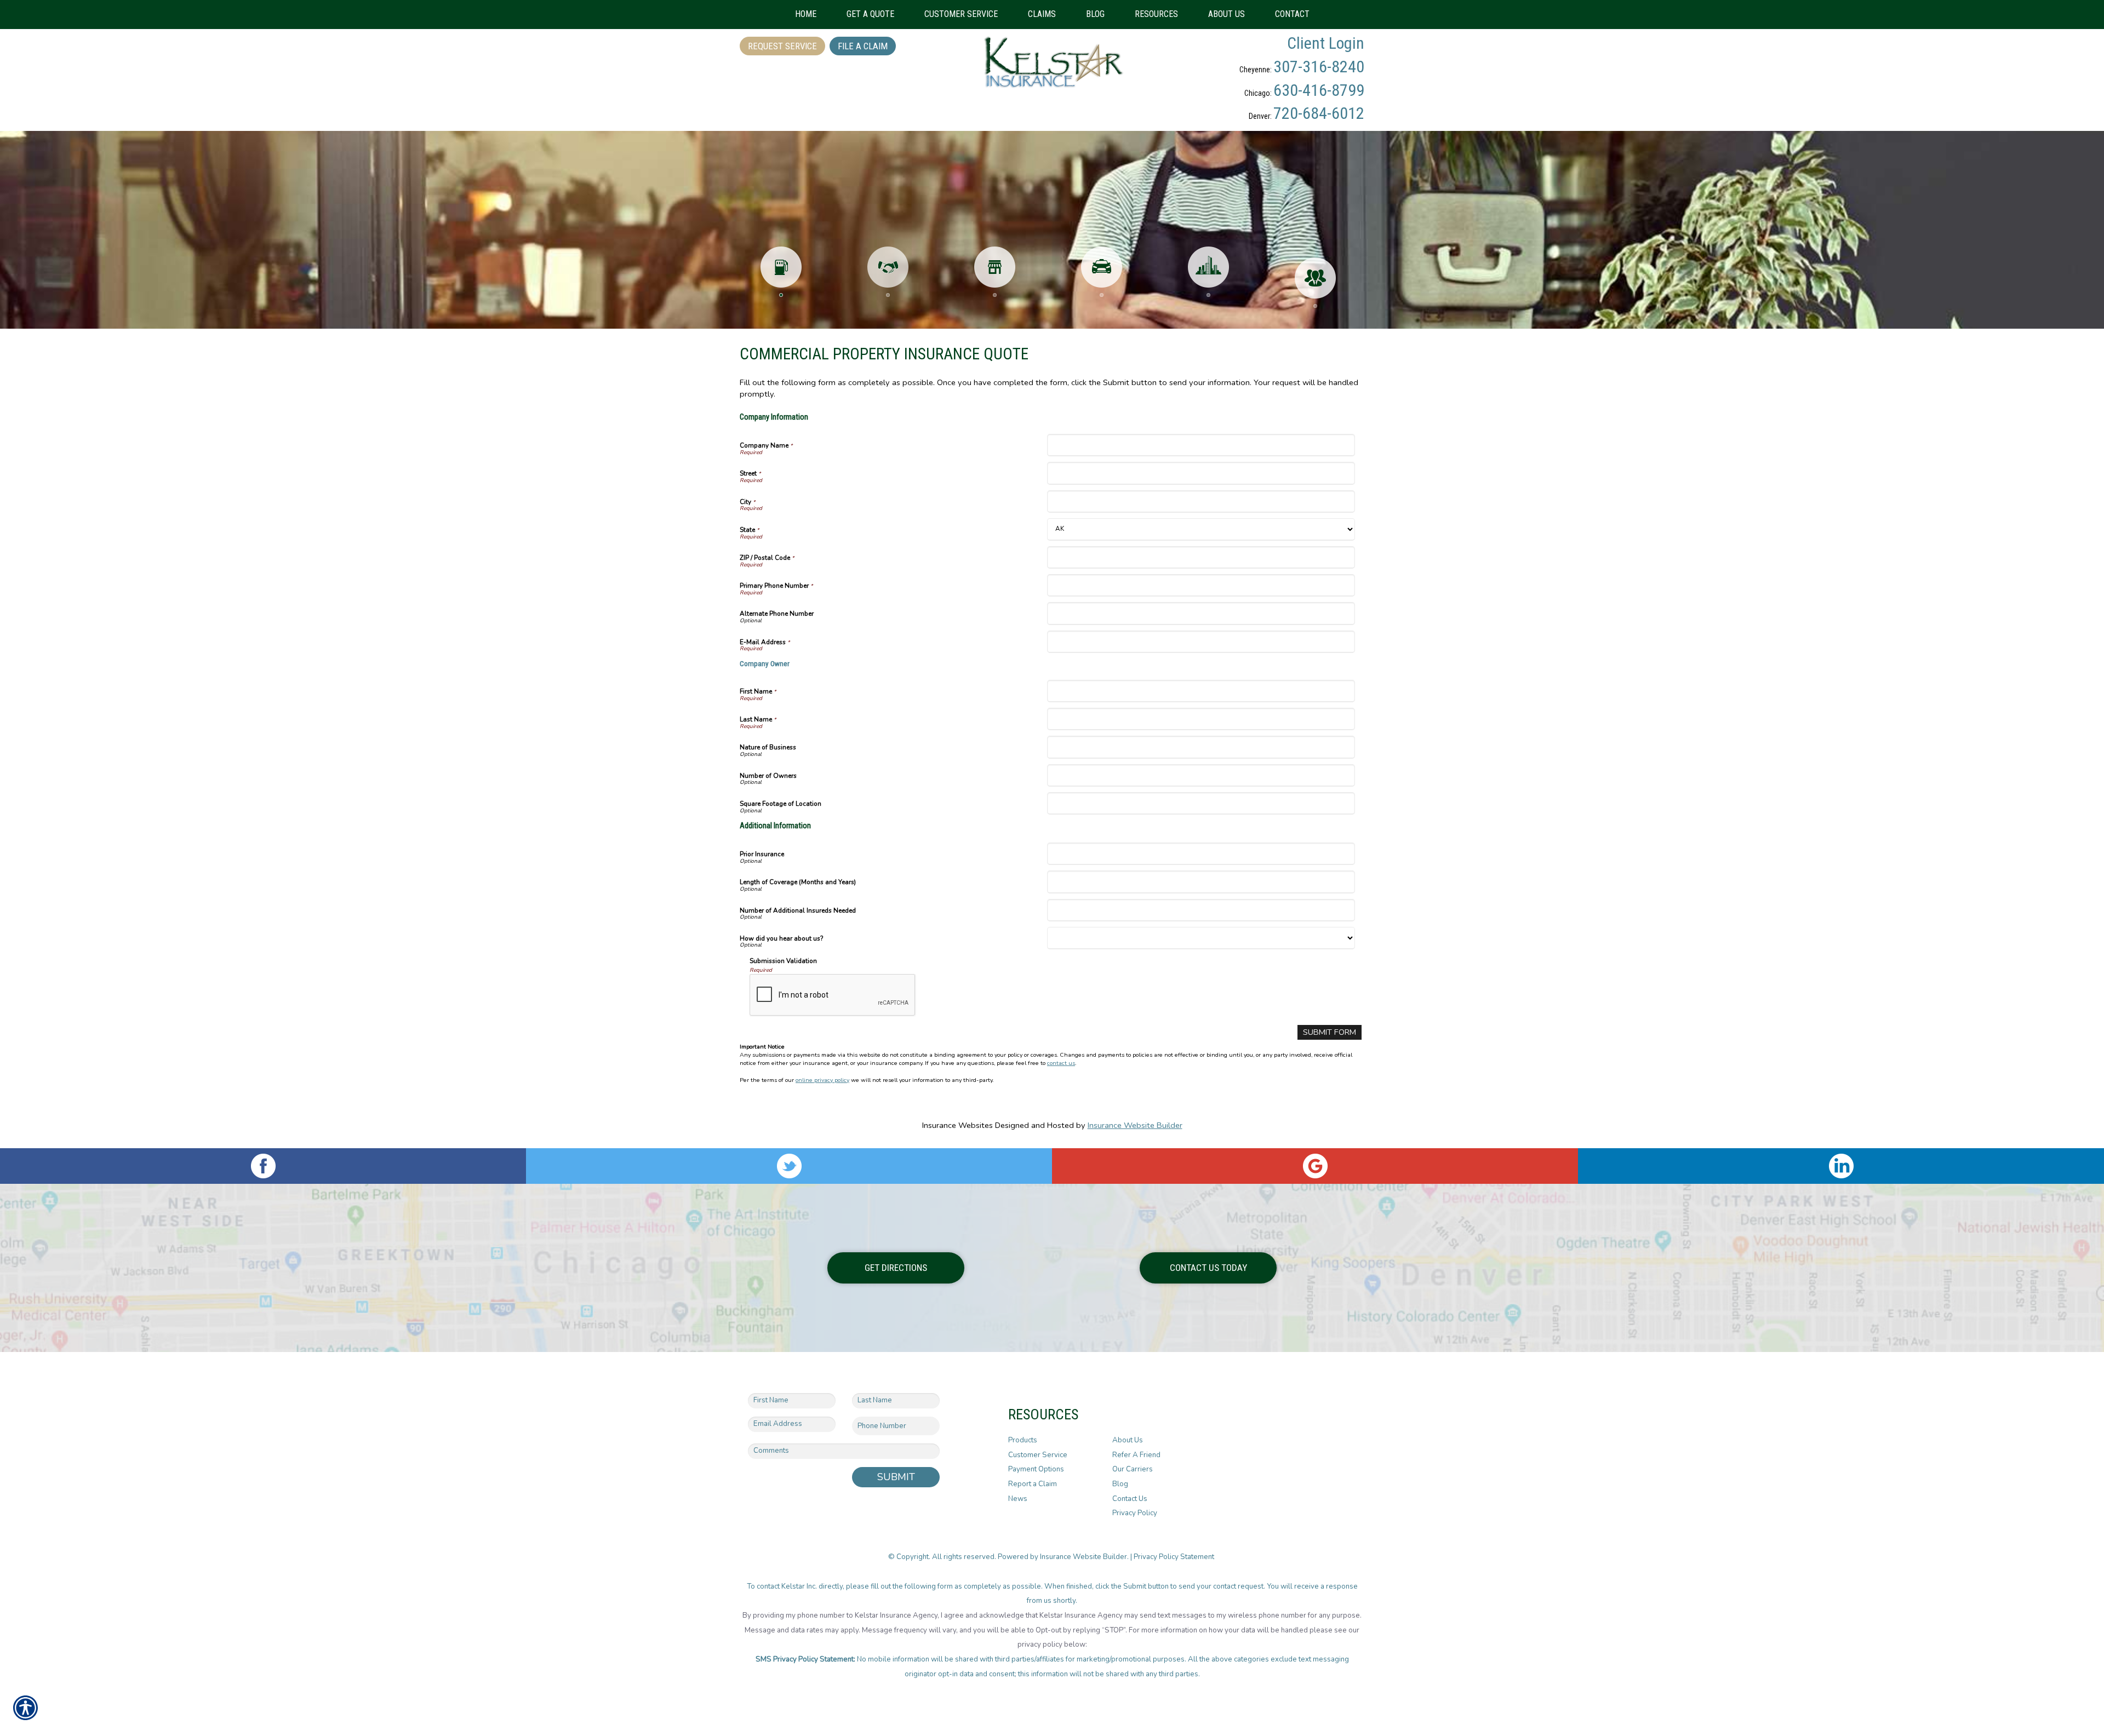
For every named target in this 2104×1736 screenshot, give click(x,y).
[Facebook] (263, 1166)
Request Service (782, 46)
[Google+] (1315, 1166)
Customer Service (1038, 1455)
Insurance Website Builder (1135, 1125)
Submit (896, 1477)
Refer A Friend (1136, 1455)
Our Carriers (1133, 1469)
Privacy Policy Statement (1175, 1557)
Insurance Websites (957, 1125)
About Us (1128, 1440)
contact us (1061, 1063)
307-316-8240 (1319, 67)
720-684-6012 (1319, 113)
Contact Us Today (1208, 1268)
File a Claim (863, 46)
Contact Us (1130, 1499)
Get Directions (896, 1268)
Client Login (1326, 43)
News (1018, 1499)
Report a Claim (1033, 1484)
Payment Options (1036, 1469)
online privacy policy (822, 1080)
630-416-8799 (1319, 90)
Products (1023, 1440)
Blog (1120, 1484)
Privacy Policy (1135, 1513)
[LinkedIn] (1841, 1166)
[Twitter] (789, 1166)
